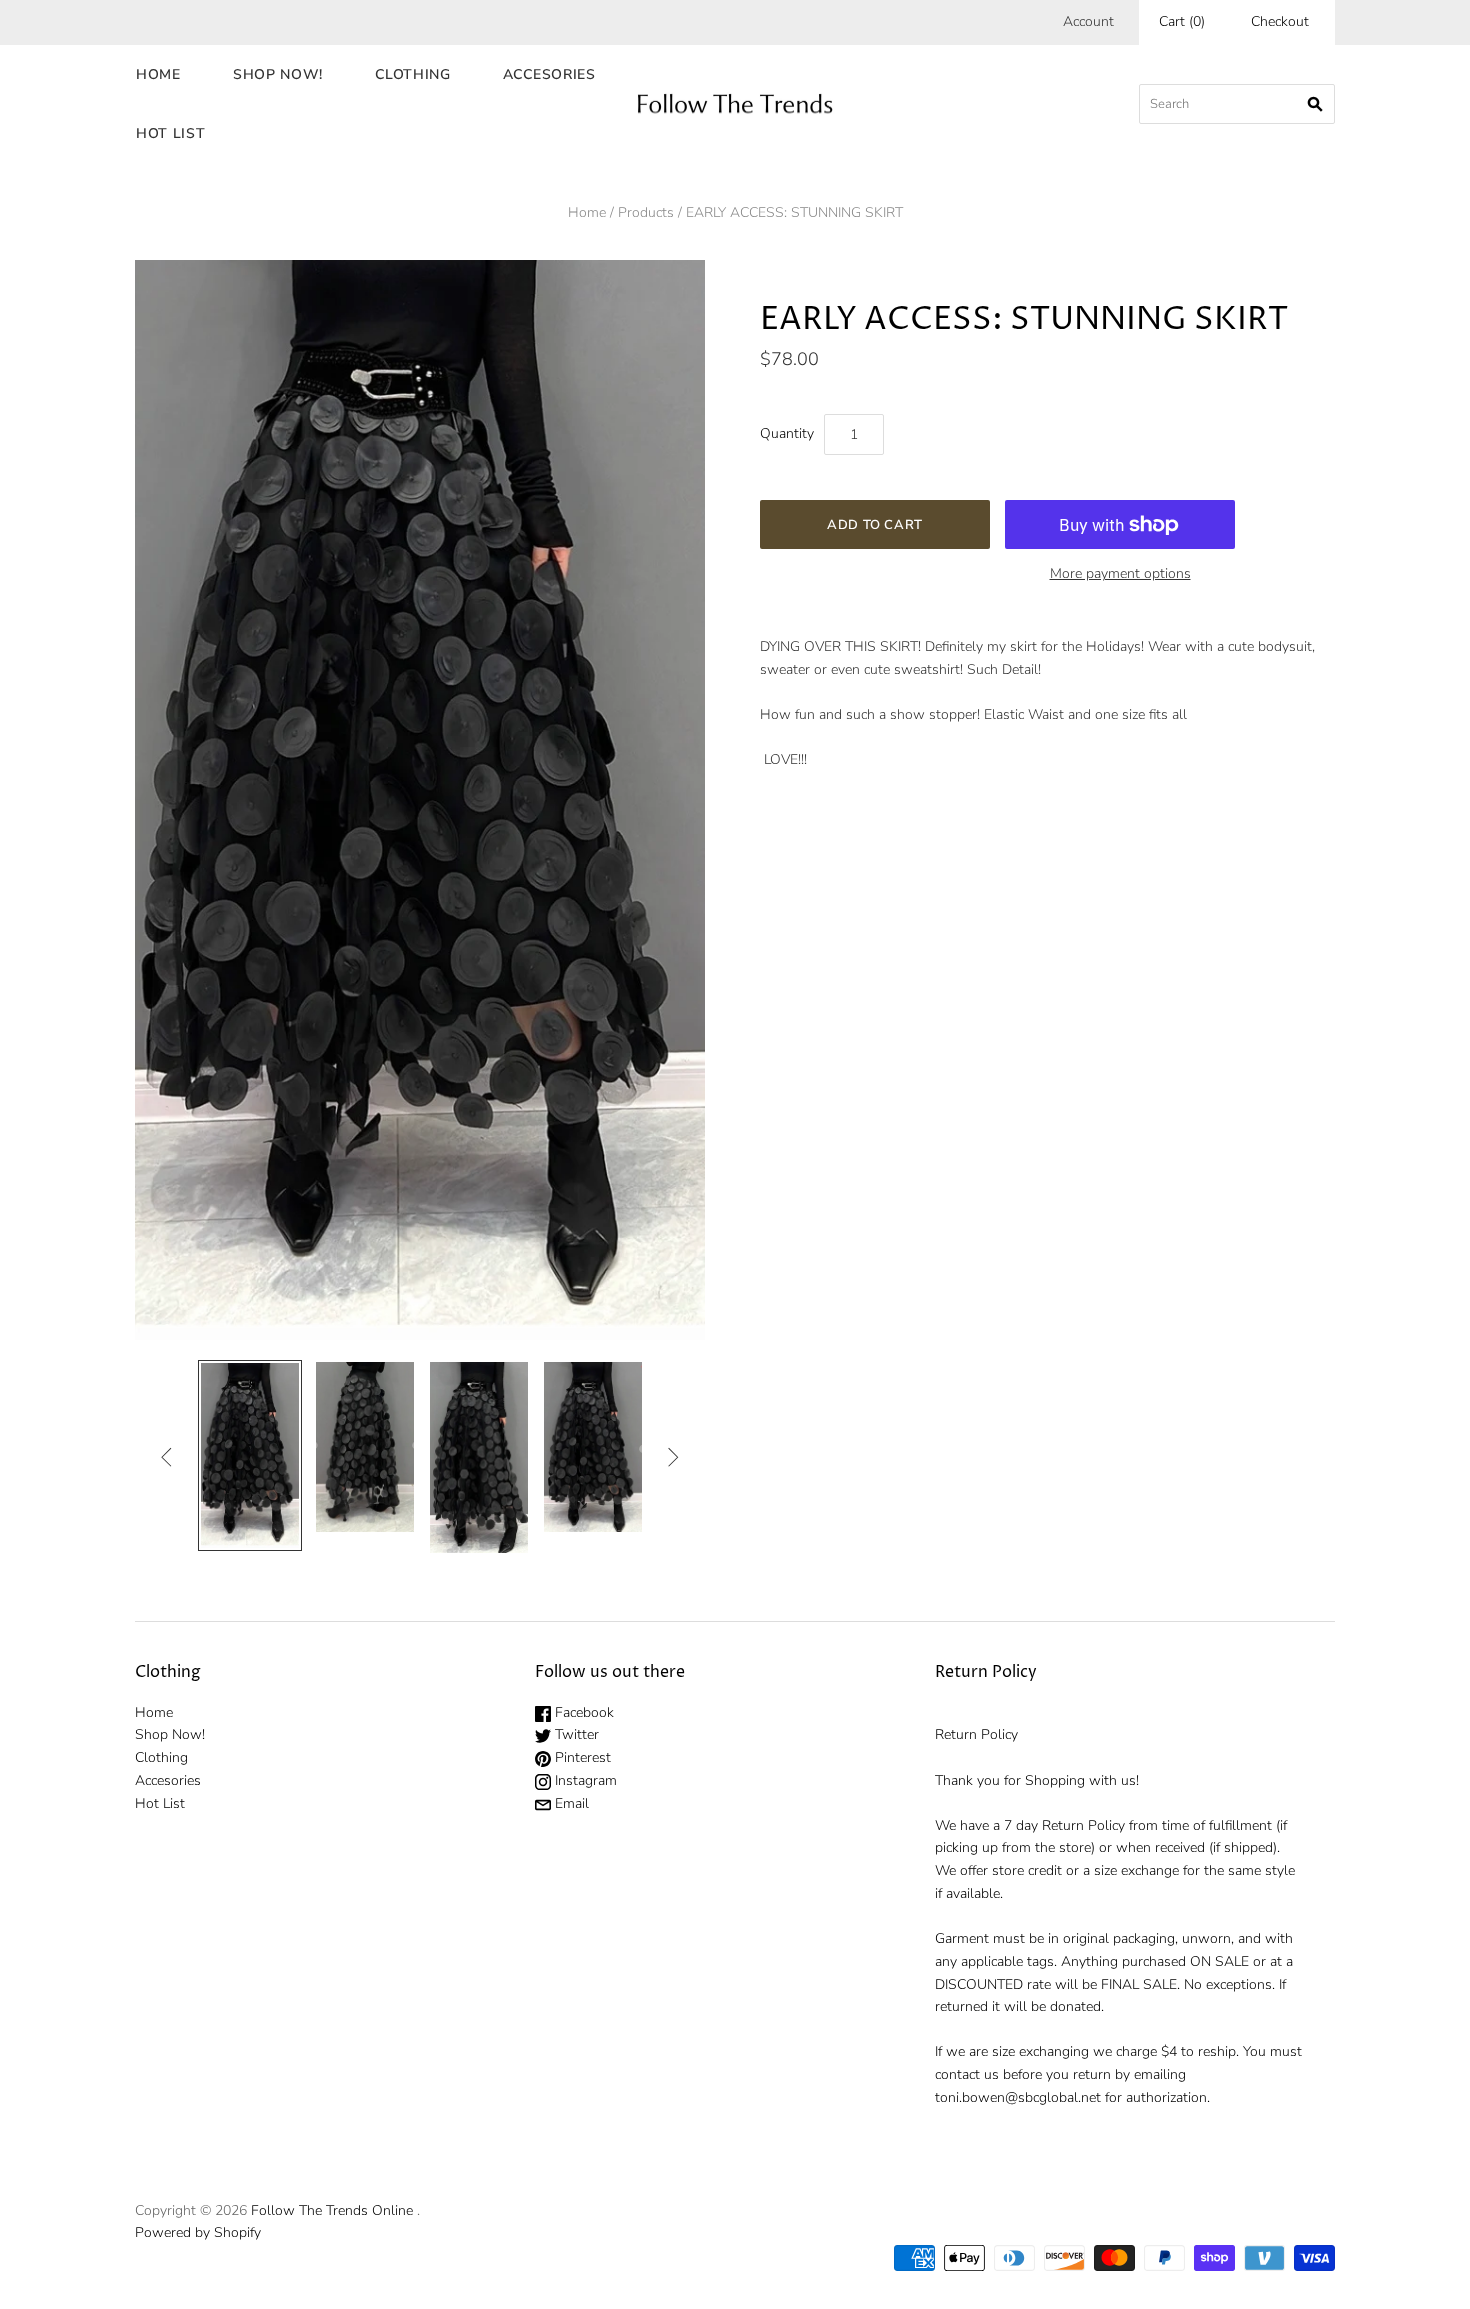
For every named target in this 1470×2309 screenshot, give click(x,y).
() (1182, 21)
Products (646, 212)
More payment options (1120, 573)
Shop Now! (278, 74)
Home (158, 74)
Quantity (787, 433)
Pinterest (581, 1757)
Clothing (413, 74)
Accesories (549, 74)
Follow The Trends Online (332, 2210)
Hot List (171, 133)
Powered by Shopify (198, 2232)
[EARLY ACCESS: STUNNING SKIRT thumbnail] (250, 1455)
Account (1088, 21)
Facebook (582, 1712)
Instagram (584, 1780)
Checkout (1280, 21)
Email (570, 1803)
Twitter (575, 1734)
